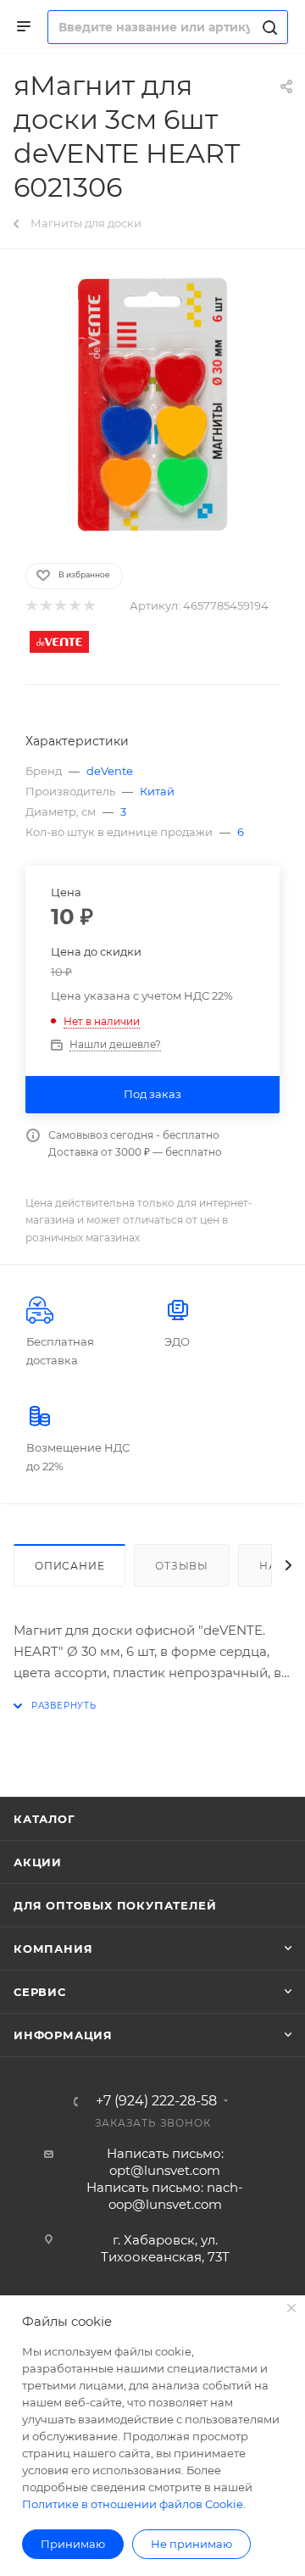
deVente (110, 771)
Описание (69, 1566)
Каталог (44, 1819)
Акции (38, 1862)
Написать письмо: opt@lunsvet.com (165, 2162)
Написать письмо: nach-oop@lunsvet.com (165, 2196)
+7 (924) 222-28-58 (156, 2101)
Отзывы (182, 1566)
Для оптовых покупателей (115, 1905)
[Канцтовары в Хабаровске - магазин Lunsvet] (152, 404)
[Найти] (267, 27)
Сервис (40, 1992)
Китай (157, 791)
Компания (53, 1949)
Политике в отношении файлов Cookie (133, 2504)
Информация (63, 2035)
